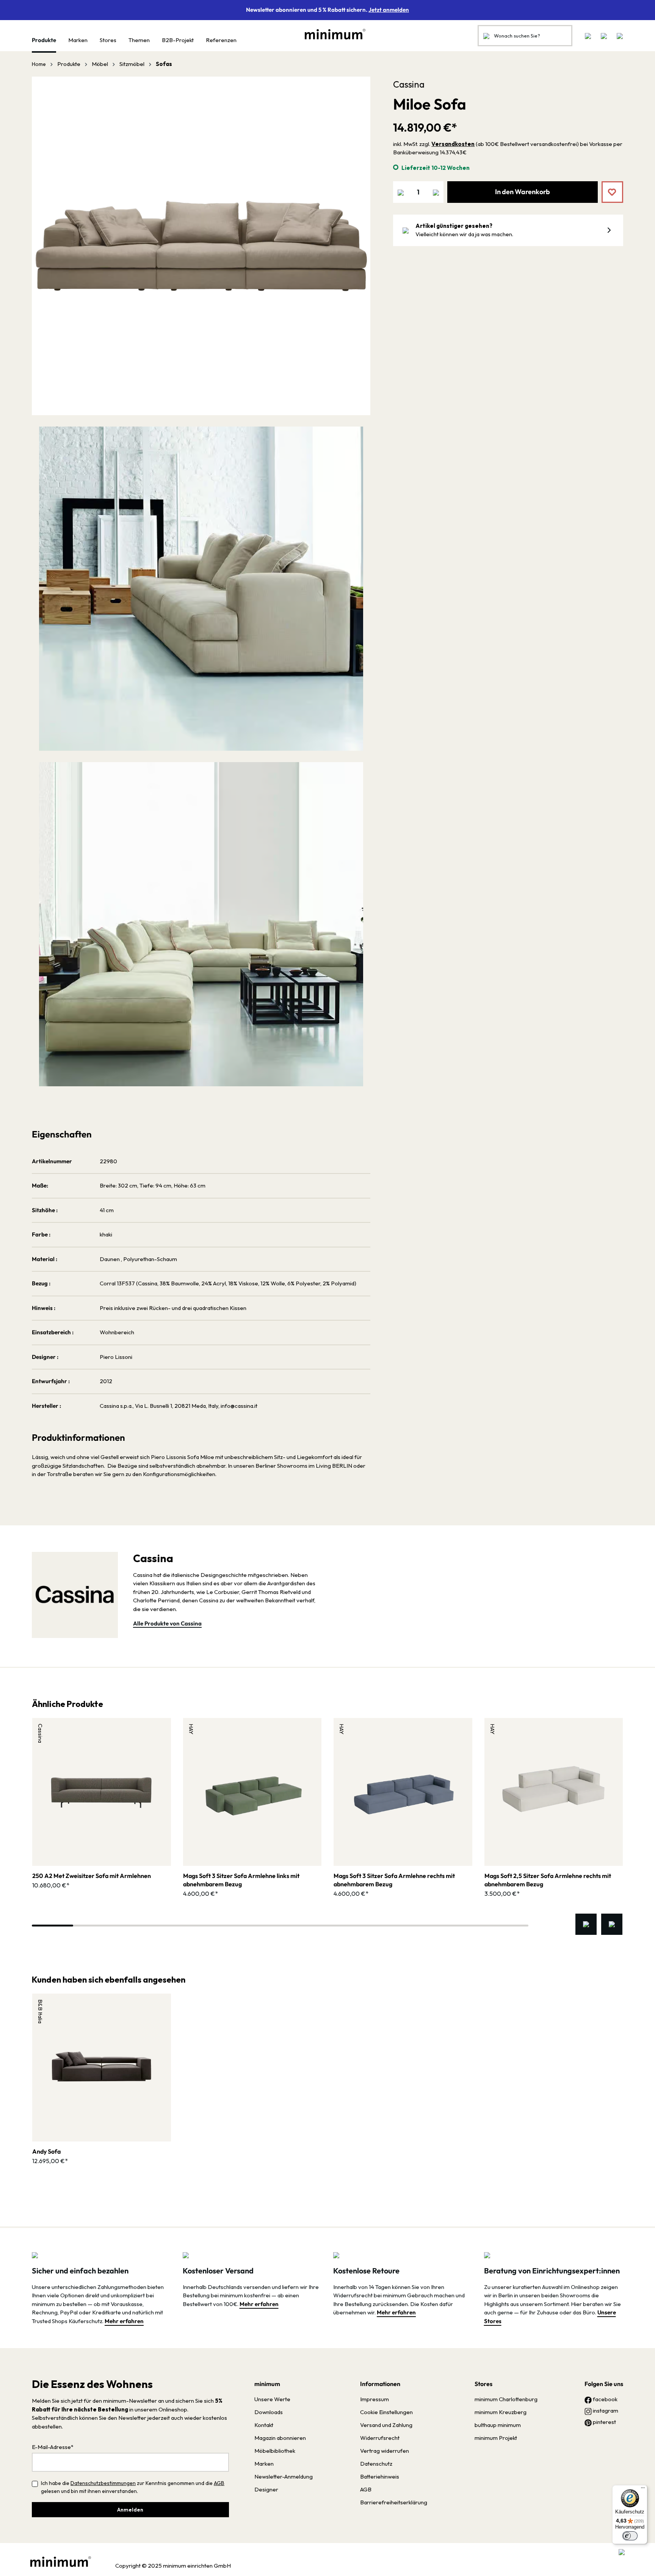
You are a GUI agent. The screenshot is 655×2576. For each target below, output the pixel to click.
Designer (266, 2489)
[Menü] (643, 2490)
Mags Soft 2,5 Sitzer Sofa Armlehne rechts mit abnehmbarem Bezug (548, 1880)
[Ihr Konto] (604, 36)
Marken (264, 2464)
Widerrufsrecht (380, 2438)
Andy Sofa (46, 2151)
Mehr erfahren (124, 2321)
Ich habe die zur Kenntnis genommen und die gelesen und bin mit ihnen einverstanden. (133, 2487)
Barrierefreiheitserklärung (394, 2502)
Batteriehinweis (380, 2476)
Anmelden (130, 2510)
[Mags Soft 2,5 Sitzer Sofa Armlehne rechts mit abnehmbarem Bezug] (554, 1792)
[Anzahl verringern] (401, 192)
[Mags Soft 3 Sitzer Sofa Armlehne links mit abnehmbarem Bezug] (252, 1792)
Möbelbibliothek (275, 2451)
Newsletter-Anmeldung (284, 2476)
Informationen (380, 2384)
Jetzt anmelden (389, 10)
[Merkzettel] (588, 36)
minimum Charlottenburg (506, 2399)
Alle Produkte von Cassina (167, 1623)
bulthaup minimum (498, 2425)
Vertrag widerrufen (385, 2451)
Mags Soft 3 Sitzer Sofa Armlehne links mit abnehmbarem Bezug (241, 1880)
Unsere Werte (272, 2399)
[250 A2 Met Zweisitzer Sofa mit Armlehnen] (102, 1792)
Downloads (269, 2412)
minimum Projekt (496, 2438)
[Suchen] (486, 36)
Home (39, 64)
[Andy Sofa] (102, 2068)
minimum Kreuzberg (501, 2412)
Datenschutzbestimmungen (103, 2483)
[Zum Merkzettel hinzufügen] (607, 187)
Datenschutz (376, 2464)
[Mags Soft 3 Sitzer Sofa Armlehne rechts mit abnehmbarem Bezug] (403, 1792)
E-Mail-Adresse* (53, 2447)
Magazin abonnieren (280, 2438)
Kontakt (264, 2425)
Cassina (409, 84)
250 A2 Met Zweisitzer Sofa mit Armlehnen (92, 1876)
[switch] (630, 2536)
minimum (267, 2384)
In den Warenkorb (523, 192)
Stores (483, 2384)
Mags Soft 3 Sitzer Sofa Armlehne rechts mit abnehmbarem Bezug (394, 1880)
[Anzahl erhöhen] (436, 192)
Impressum (375, 2399)
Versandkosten (453, 144)
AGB (219, 2483)
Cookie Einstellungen (386, 2412)
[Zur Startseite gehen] (331, 34)
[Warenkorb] (617, 36)
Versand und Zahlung (386, 2425)
